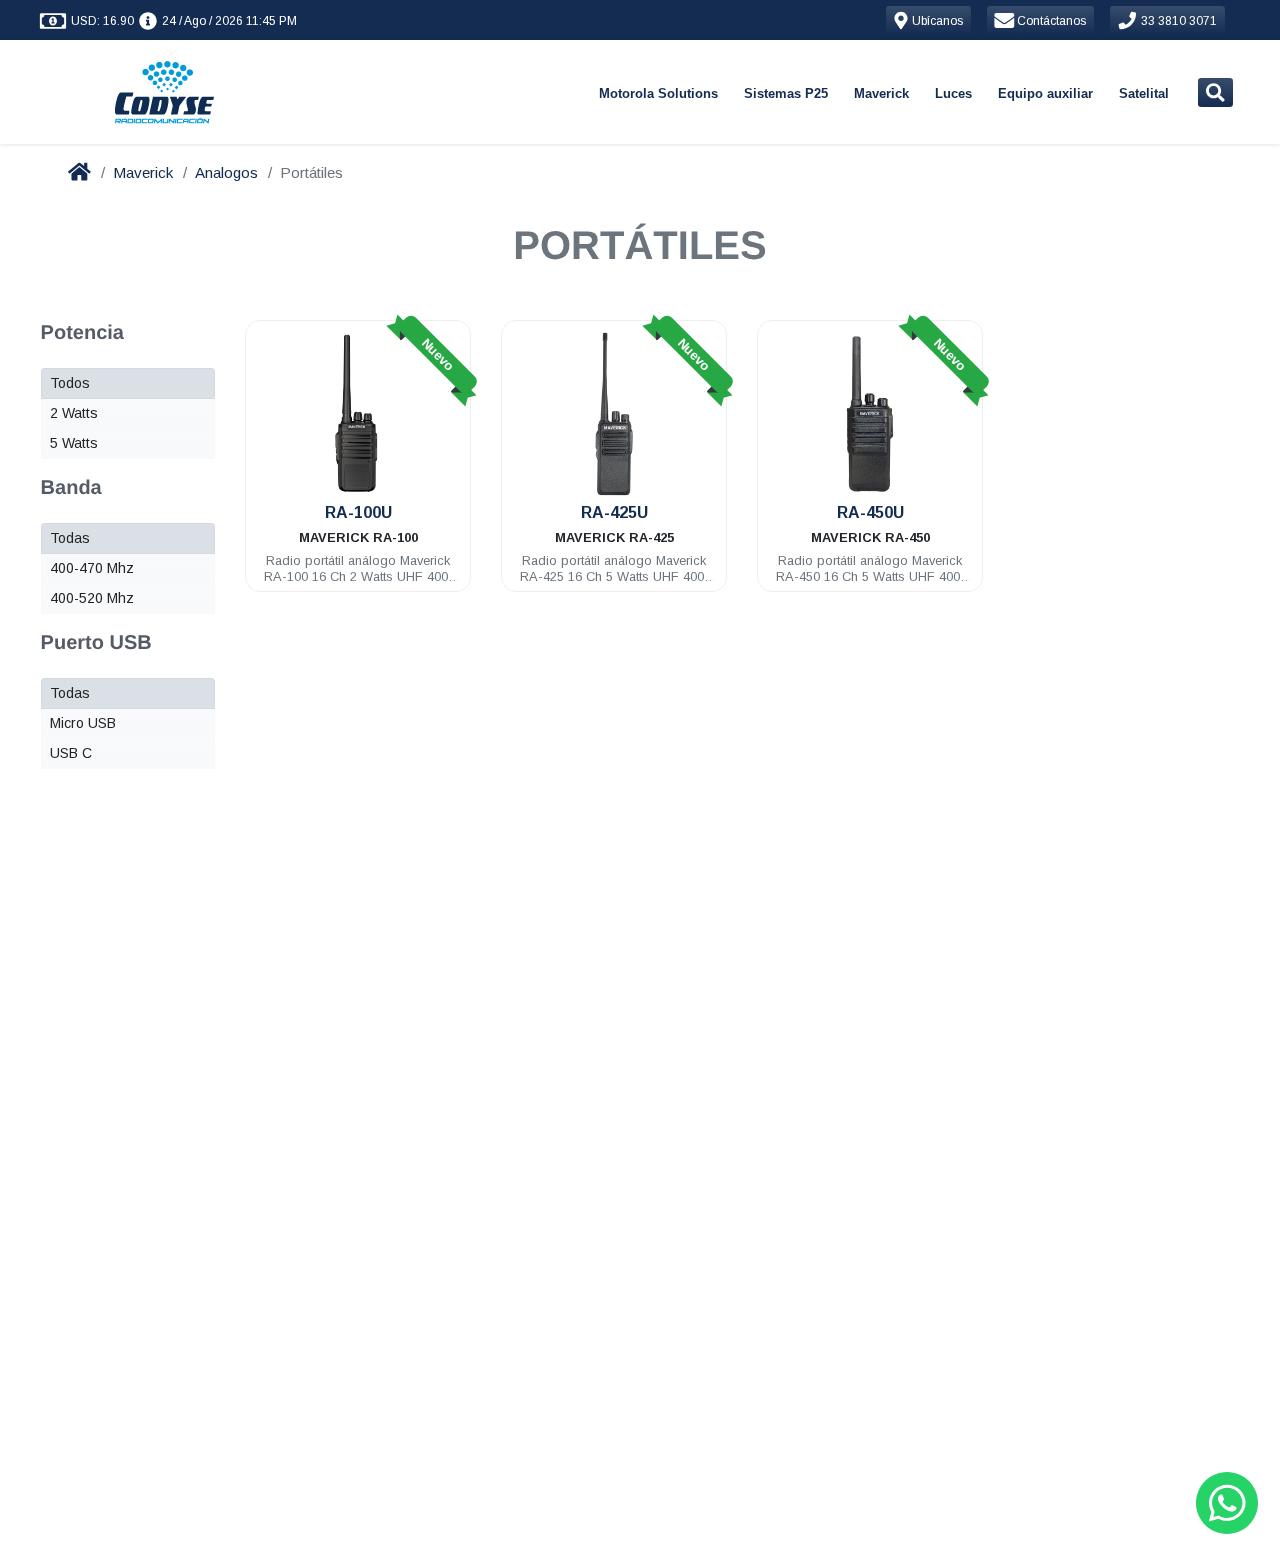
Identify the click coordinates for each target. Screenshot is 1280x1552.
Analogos (226, 172)
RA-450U (870, 512)
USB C (71, 753)
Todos (70, 383)
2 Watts (74, 413)
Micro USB (83, 723)
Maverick (881, 93)
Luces (953, 93)
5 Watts (74, 443)
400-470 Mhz (92, 568)
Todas (70, 538)
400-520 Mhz (92, 598)
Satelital (1144, 93)
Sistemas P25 (786, 93)
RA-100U (358, 512)
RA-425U (614, 512)
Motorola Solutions (658, 93)
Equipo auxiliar (1045, 93)
